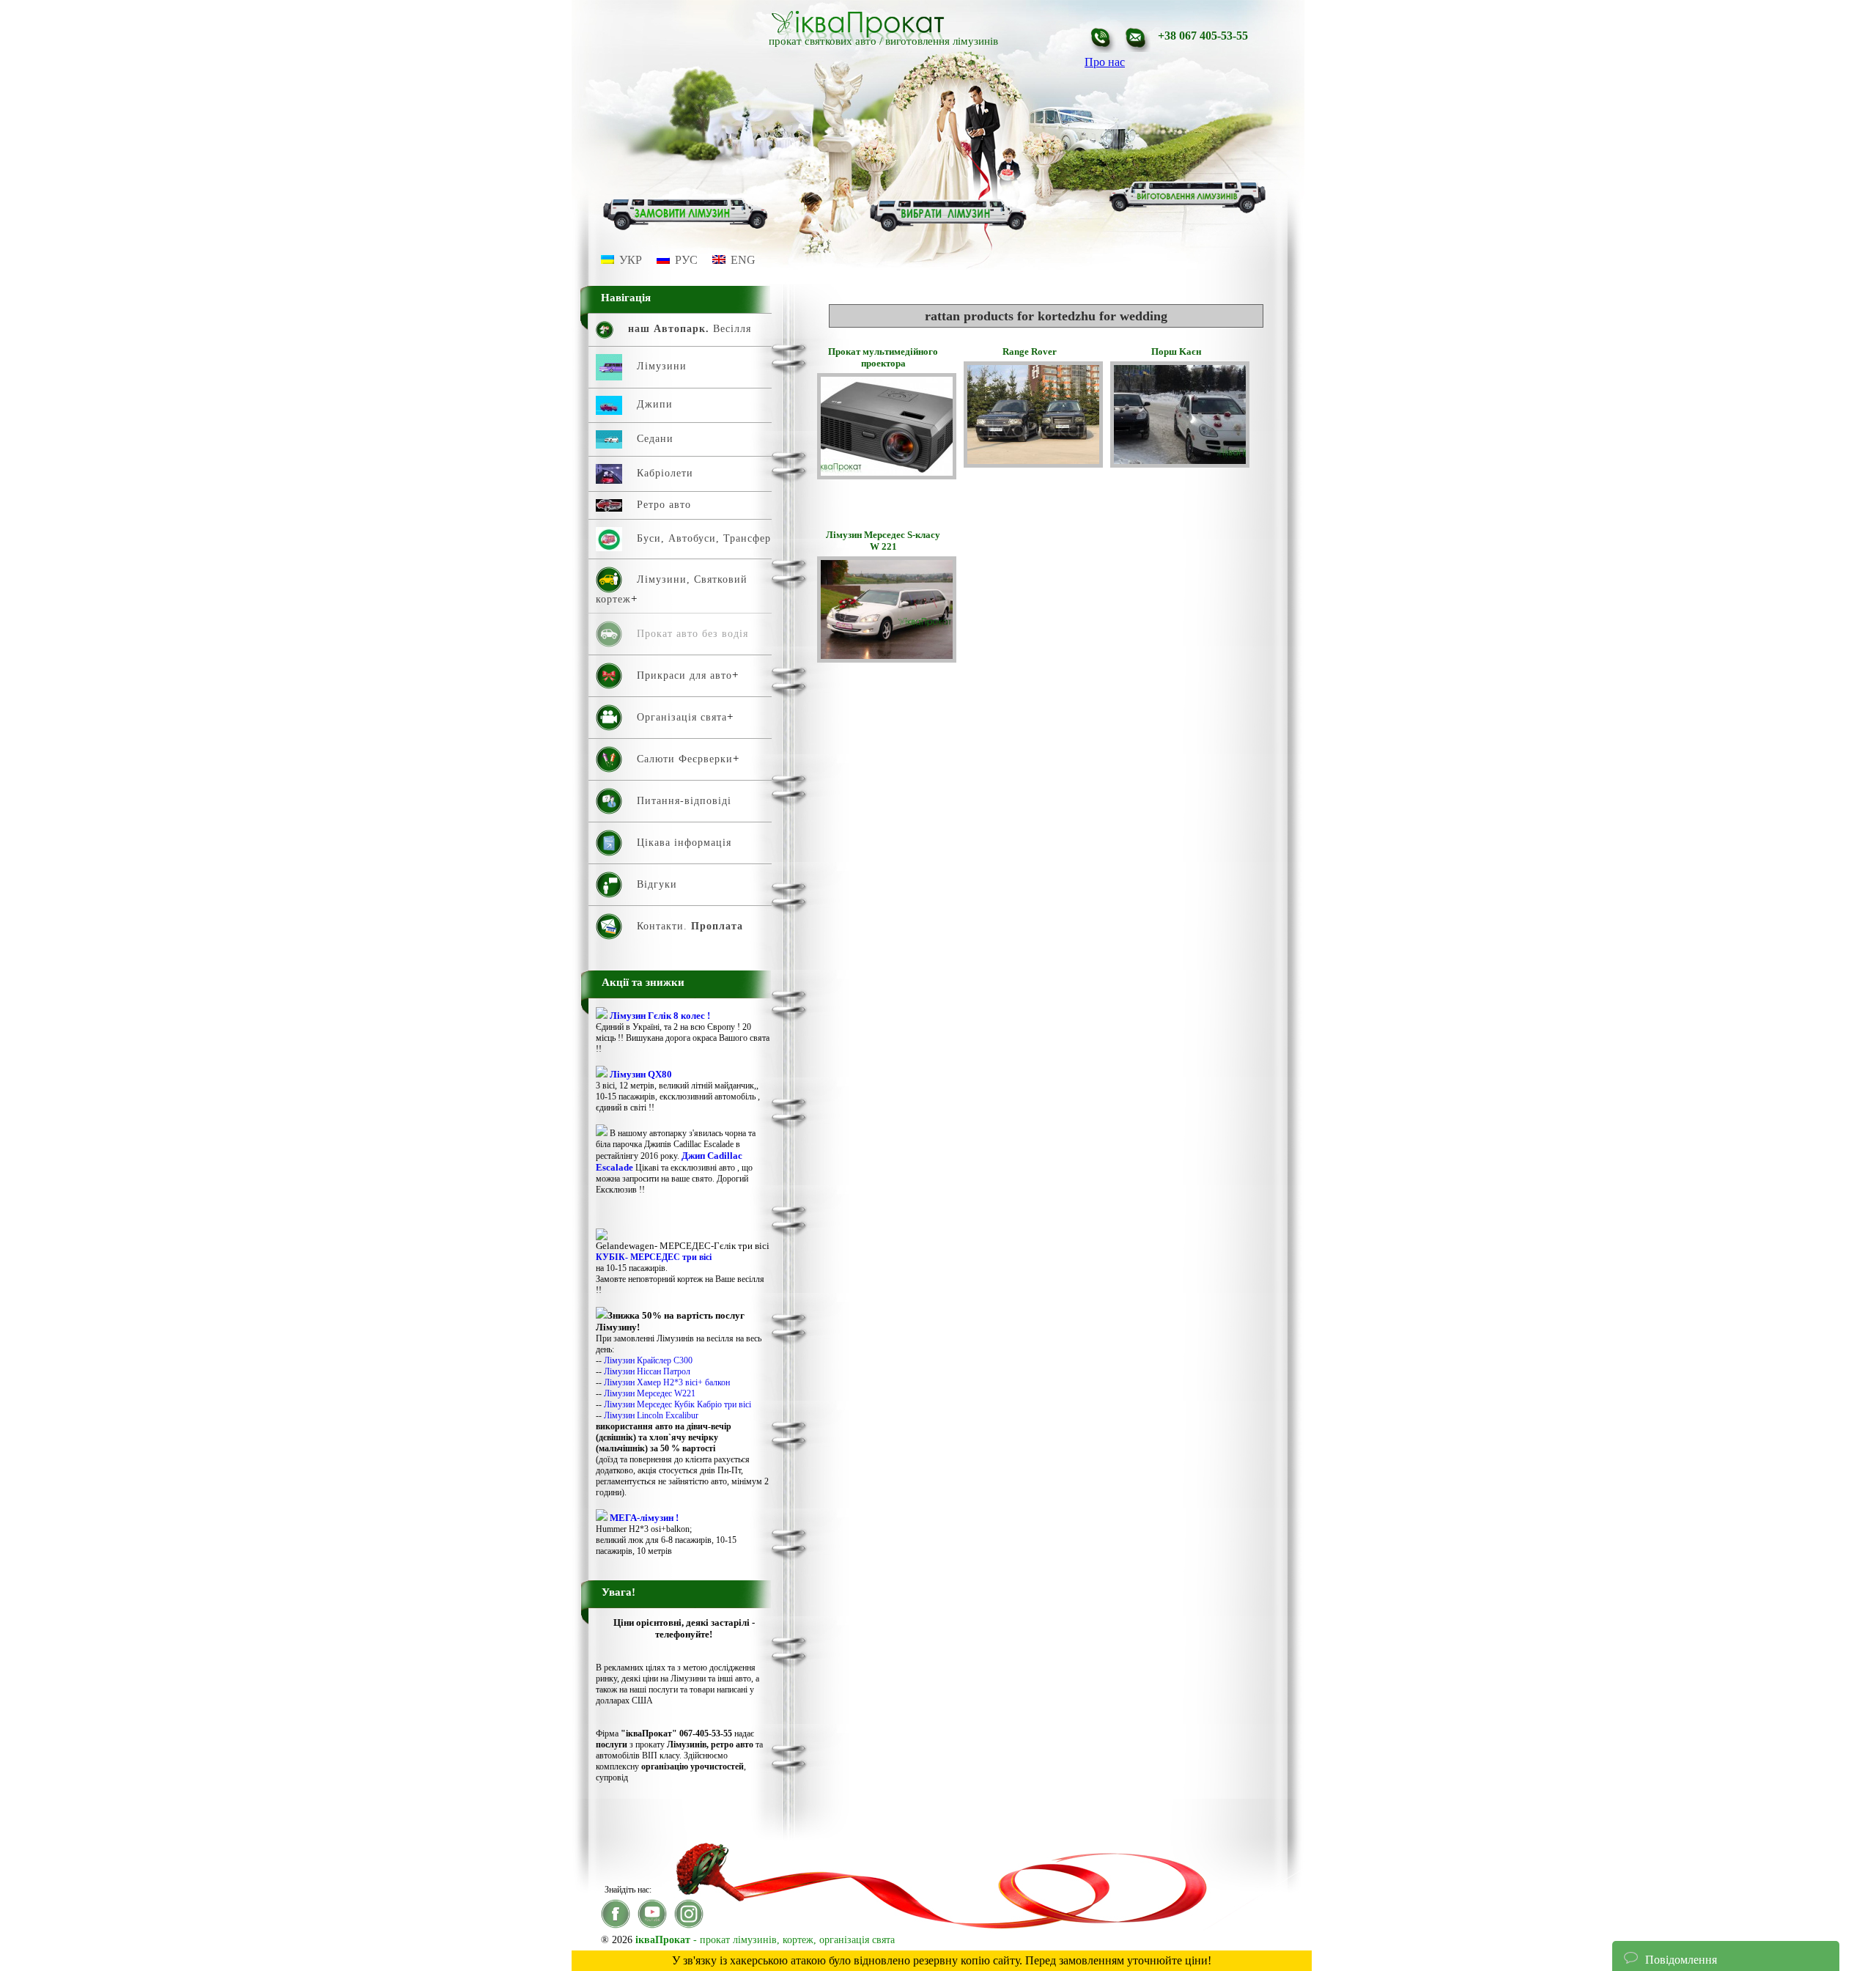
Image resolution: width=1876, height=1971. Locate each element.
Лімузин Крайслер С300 (648, 1360)
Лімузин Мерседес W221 (650, 1393)
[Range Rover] (1033, 464)
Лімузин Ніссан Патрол (647, 1371)
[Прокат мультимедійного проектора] (887, 475)
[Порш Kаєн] (1180, 464)
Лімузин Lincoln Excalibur (651, 1415)
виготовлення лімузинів (942, 41)
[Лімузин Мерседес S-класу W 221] (887, 659)
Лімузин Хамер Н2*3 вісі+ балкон (667, 1382)
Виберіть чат (1655, 1915)
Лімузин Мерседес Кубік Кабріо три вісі (677, 1404)
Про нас (1105, 62)
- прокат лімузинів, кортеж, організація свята (765, 1940)
